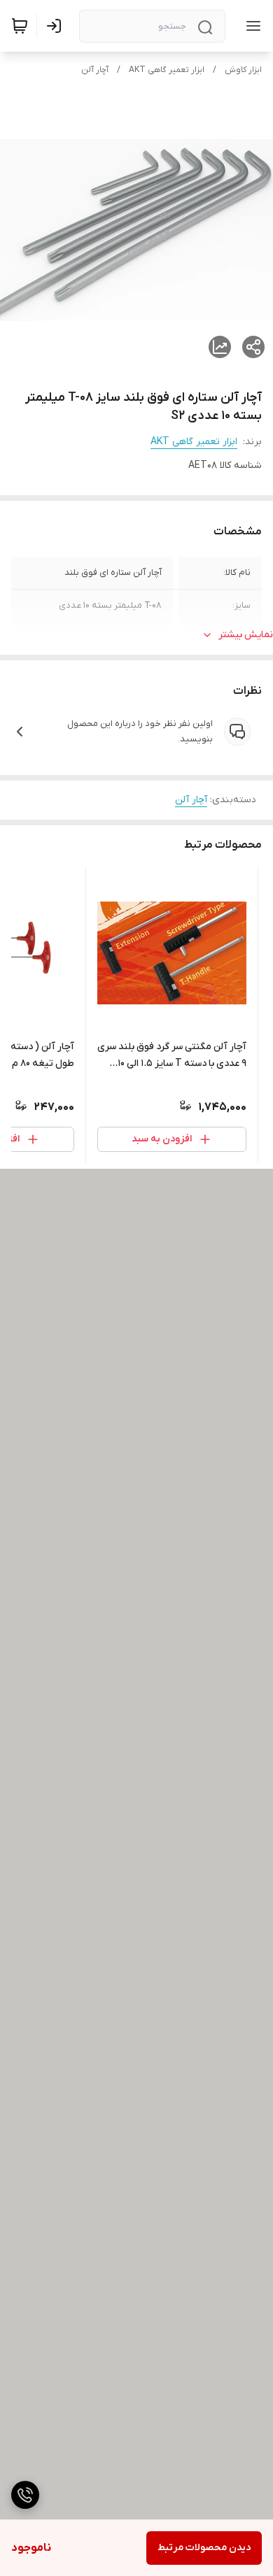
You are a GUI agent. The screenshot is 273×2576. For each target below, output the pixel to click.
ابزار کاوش (243, 70)
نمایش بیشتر (246, 635)
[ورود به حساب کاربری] (57, 26)
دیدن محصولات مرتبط (204, 2548)
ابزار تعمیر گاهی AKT (167, 70)
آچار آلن (95, 70)
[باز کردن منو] (251, 26)
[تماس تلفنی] (25, 2495)
